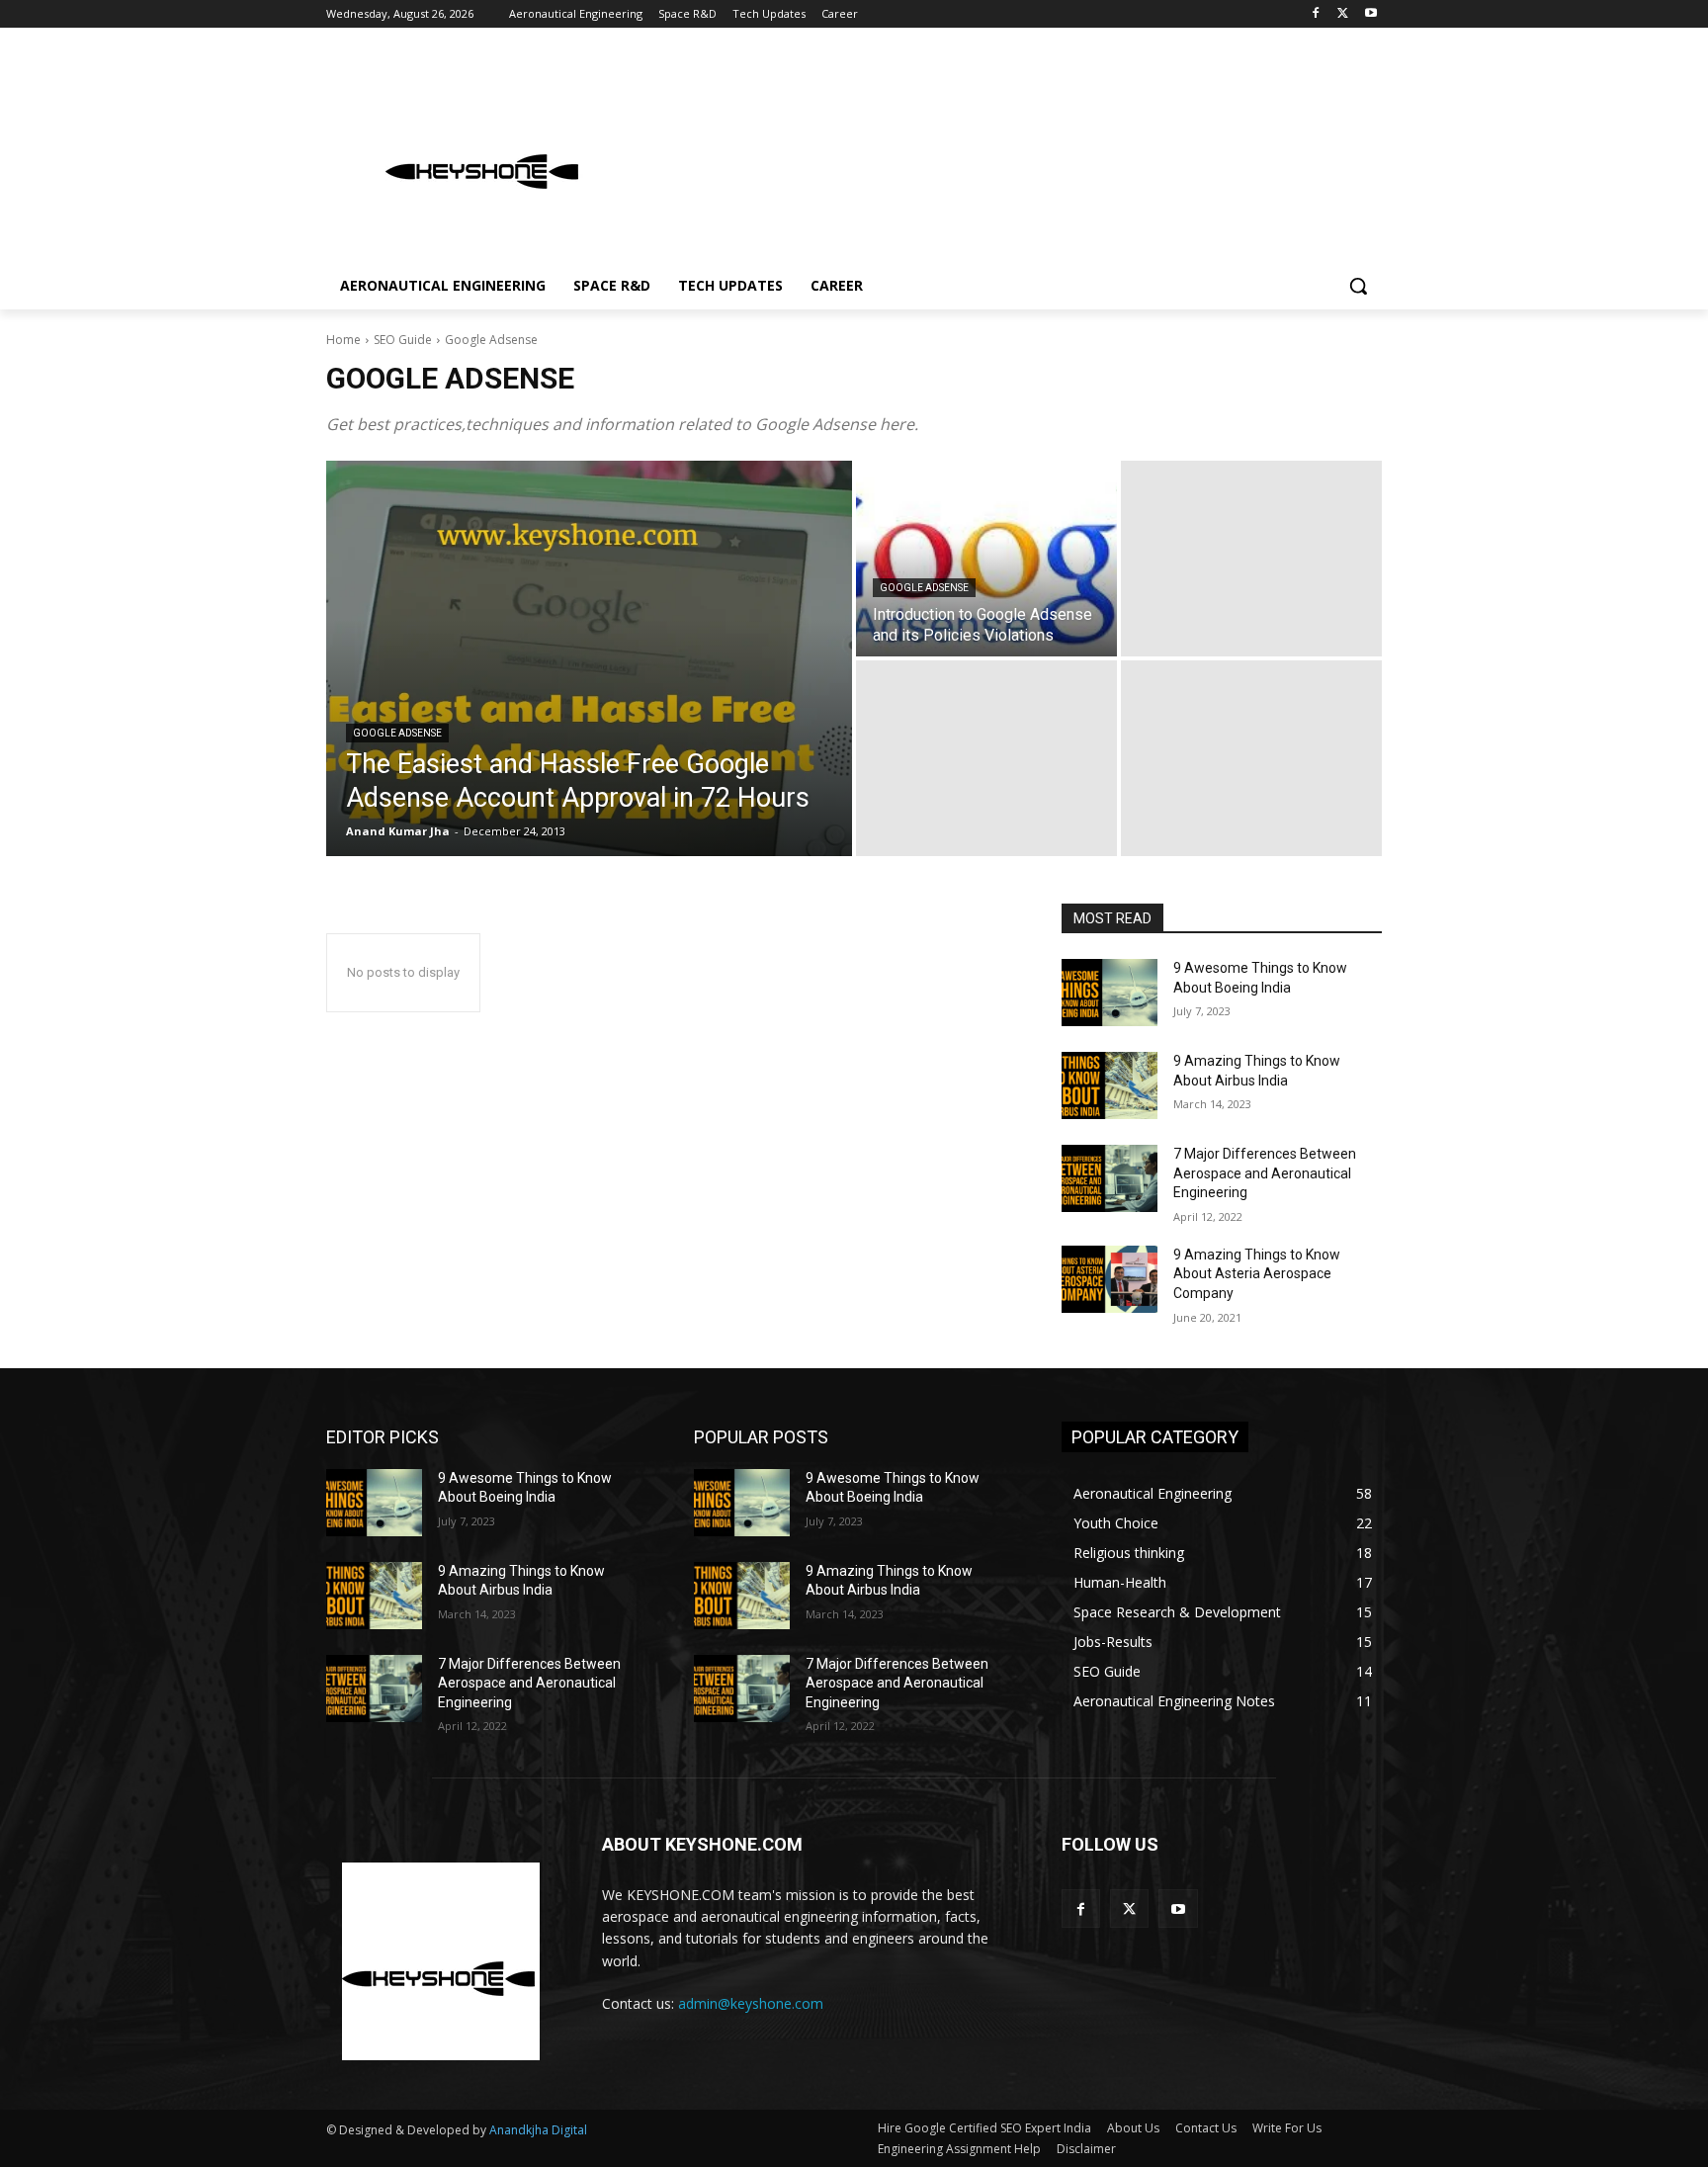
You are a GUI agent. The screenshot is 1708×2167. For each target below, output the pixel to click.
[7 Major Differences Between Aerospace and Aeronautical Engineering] (1110, 1178)
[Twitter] (1343, 14)
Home (343, 340)
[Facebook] (1316, 14)
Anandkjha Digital (538, 2130)
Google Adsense (397, 733)
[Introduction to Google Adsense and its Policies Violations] (986, 559)
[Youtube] (1370, 14)
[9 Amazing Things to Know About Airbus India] (1110, 1085)
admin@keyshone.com (751, 2003)
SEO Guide (403, 340)
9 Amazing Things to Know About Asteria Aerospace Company (1257, 1274)
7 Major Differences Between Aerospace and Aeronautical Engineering (1265, 1173)
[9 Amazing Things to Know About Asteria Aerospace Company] (1110, 1279)
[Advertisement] (1002, 152)
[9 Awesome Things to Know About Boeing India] (1110, 993)
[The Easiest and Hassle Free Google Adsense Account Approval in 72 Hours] (589, 658)
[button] (1358, 286)
